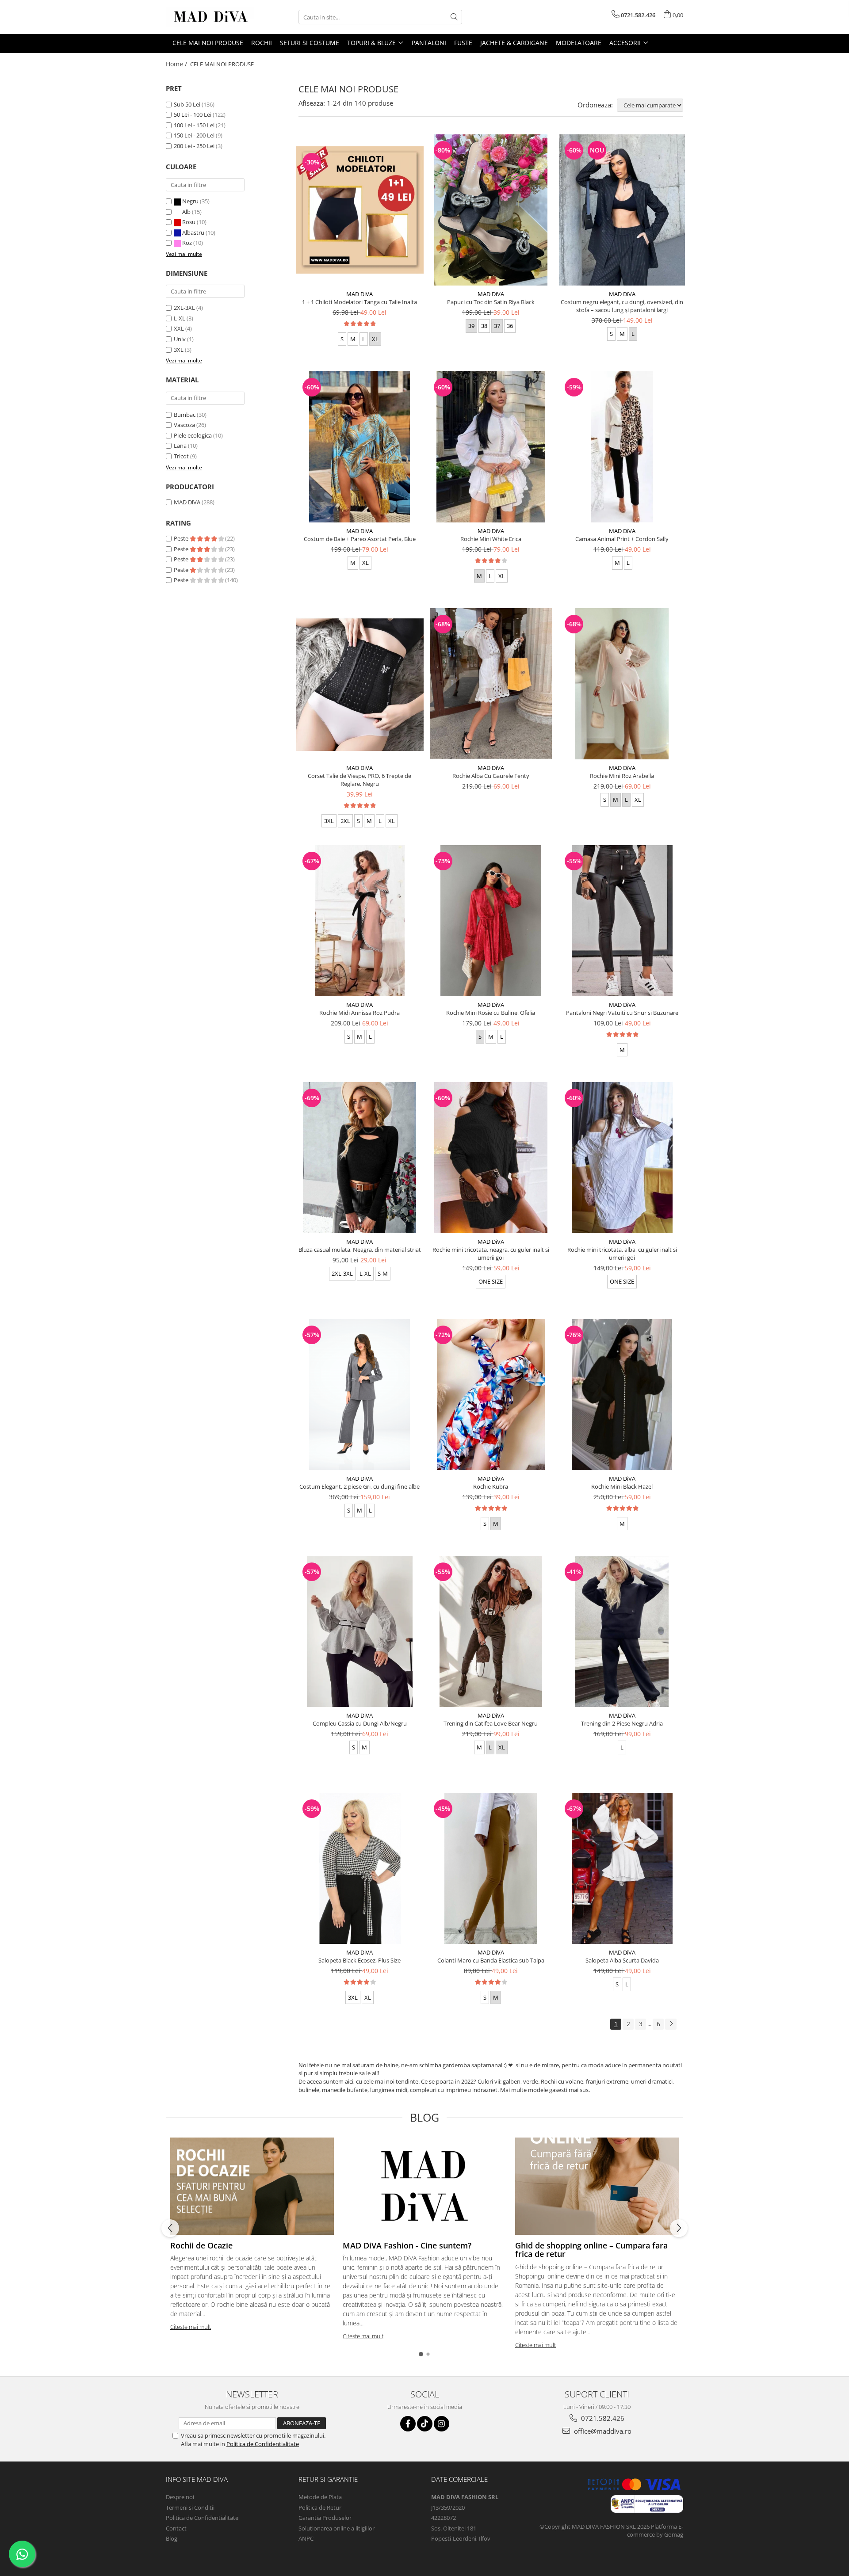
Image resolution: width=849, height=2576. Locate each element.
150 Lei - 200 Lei (194, 135)
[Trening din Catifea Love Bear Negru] (491, 1631)
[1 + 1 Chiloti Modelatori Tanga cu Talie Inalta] (360, 210)
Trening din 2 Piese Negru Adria (622, 1723)
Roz (187, 243)
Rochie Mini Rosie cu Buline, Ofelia (491, 1013)
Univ (180, 339)
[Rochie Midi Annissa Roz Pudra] (360, 921)
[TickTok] (425, 2424)
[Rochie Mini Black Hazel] (622, 1395)
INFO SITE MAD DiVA (197, 2479)
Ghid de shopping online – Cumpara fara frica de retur (591, 2250)
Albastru (193, 232)
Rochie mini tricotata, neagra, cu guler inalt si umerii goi (491, 1254)
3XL (179, 350)
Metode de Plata (320, 2497)
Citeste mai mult (191, 2327)
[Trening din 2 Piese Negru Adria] (622, 1631)
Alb (186, 212)
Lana (180, 446)
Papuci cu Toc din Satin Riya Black (491, 302)
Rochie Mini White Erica (491, 539)
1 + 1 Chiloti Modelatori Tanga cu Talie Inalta (359, 302)
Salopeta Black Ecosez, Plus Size (359, 1960)
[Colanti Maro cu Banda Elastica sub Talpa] (491, 1868)
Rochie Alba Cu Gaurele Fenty (491, 776)
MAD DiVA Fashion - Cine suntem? (407, 2245)
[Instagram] (442, 2424)
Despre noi (180, 2497)
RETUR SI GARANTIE (328, 2479)
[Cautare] (454, 17)
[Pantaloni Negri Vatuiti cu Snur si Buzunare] (622, 921)
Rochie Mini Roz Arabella (622, 776)
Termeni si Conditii (190, 2507)
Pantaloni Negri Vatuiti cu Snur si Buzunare (622, 1013)
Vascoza (184, 425)
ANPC (306, 2538)
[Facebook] (408, 2424)
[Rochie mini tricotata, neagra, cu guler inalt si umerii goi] (491, 1158)
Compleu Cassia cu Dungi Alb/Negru (360, 1723)
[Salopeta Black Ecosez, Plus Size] (360, 1868)
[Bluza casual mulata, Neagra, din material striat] (360, 1158)
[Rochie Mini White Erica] (491, 447)
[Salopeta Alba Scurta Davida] (622, 1868)
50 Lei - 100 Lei (193, 114)
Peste (182, 538)
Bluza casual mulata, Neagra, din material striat (360, 1250)
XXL (179, 328)
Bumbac (185, 415)
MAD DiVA (187, 502)
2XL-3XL (184, 308)
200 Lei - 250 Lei (194, 146)
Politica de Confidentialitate (263, 2444)
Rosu (189, 222)
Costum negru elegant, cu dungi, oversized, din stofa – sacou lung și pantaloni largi (622, 306)
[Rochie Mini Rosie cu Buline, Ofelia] (491, 921)
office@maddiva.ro (602, 2431)
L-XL (180, 318)
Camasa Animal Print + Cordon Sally (622, 539)
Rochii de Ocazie (201, 2245)
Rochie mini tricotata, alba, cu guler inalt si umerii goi (622, 1254)
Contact (176, 2528)
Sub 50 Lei (187, 104)
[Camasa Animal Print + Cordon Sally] (622, 447)
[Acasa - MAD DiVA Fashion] (210, 17)
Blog (172, 2538)
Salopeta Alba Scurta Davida (622, 1960)
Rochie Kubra (491, 1486)
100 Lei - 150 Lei (194, 125)
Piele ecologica (193, 435)
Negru (190, 201)
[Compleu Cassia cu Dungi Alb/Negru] (360, 1631)
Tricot (181, 456)
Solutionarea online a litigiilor (337, 2528)
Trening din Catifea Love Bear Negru (491, 1723)
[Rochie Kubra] (491, 1395)
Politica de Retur (320, 2507)
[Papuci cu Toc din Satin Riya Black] (491, 210)
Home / (177, 64)
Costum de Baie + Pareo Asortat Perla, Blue (360, 539)
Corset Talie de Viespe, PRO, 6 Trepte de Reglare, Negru (359, 780)
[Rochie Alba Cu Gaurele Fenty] (491, 684)
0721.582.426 (602, 2418)
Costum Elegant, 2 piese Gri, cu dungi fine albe (359, 1486)
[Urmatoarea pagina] (671, 2024)
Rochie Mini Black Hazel (622, 1486)
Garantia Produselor (325, 2518)
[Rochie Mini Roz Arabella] (622, 684)
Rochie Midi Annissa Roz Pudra (359, 1013)
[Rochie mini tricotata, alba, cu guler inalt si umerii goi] (622, 1158)
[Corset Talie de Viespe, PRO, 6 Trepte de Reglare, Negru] (360, 684)
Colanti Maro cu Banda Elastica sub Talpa (491, 1960)
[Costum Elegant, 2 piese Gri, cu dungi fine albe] (360, 1395)
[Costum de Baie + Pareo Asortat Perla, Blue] (360, 447)
